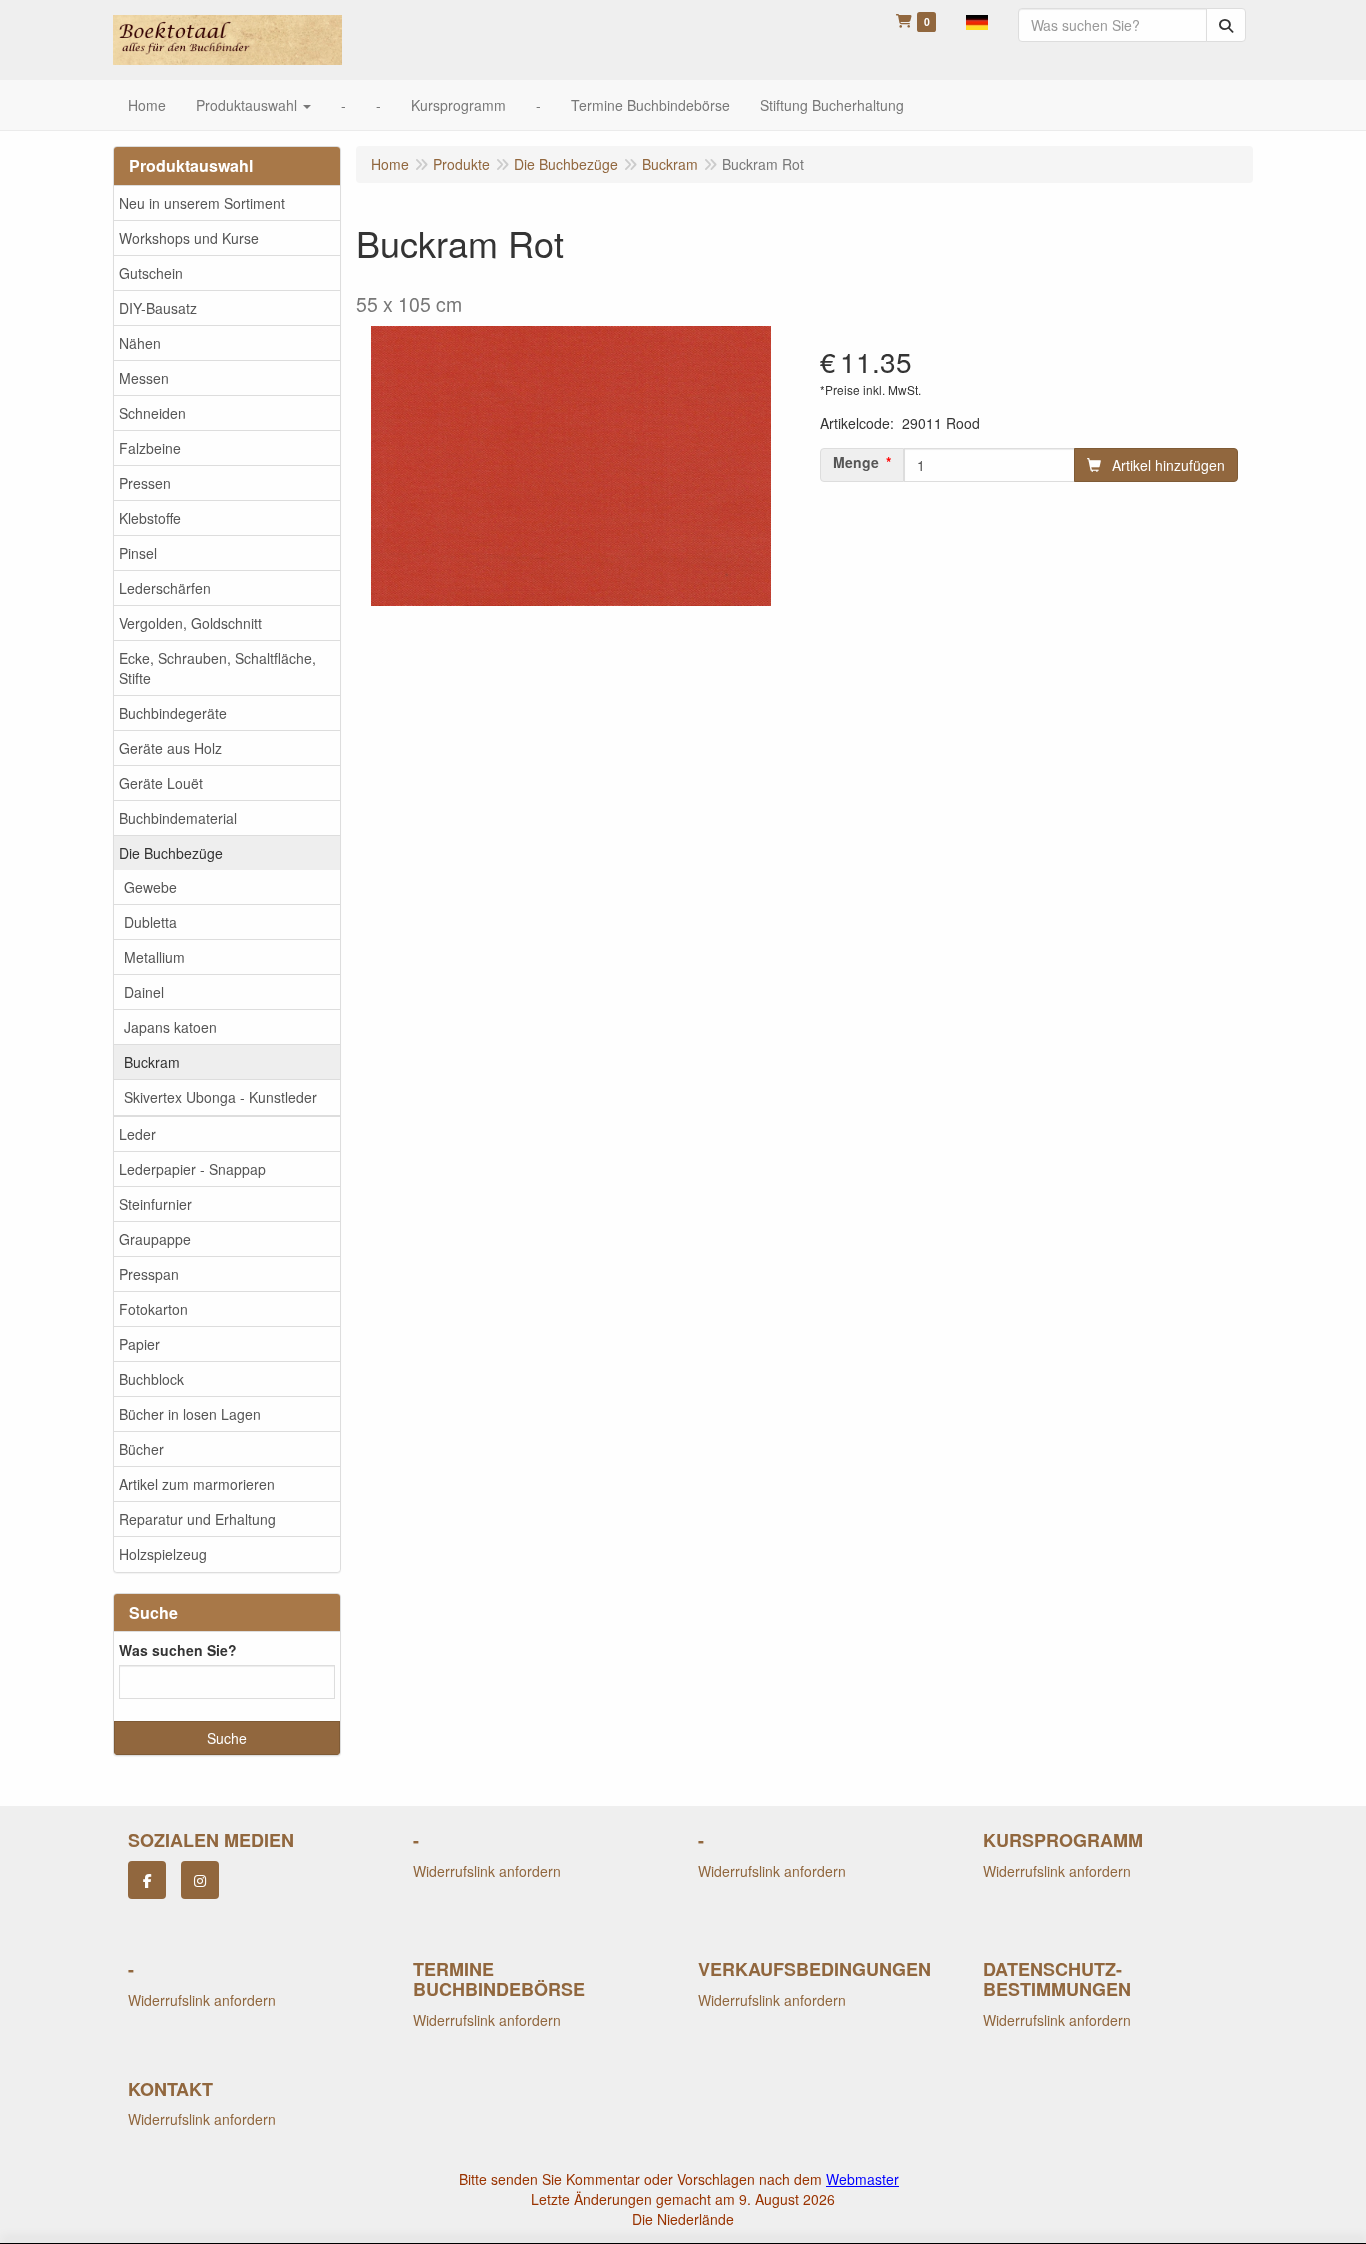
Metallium (154, 957)
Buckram (152, 1062)
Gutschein (151, 273)
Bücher (141, 1449)
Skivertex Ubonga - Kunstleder (220, 1097)
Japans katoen (170, 1027)
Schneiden (152, 413)
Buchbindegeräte (173, 713)
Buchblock (151, 1379)
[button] (977, 20)
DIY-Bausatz (158, 308)
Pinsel (138, 553)
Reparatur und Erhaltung (197, 1519)
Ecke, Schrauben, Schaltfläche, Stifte (217, 668)
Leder (137, 1134)
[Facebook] (147, 1880)
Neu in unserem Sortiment (202, 203)
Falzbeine (150, 448)
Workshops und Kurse (189, 238)
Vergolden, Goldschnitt (190, 623)
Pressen (145, 483)
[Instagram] (200, 1880)
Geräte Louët (161, 783)
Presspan (149, 1274)
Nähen (140, 343)
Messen (144, 378)
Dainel (144, 992)
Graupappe (155, 1239)
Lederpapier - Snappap (192, 1169)
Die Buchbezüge (171, 853)
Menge (856, 462)
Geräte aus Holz (170, 748)
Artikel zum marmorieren (197, 1484)
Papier (139, 1344)
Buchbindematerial (178, 818)
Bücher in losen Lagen (190, 1414)
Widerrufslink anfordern (487, 1871)
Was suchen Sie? (178, 1650)
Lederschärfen (165, 588)
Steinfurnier (155, 1204)
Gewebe (150, 887)
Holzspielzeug (163, 1554)
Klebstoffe (150, 518)
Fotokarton (153, 1309)
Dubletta (150, 922)
